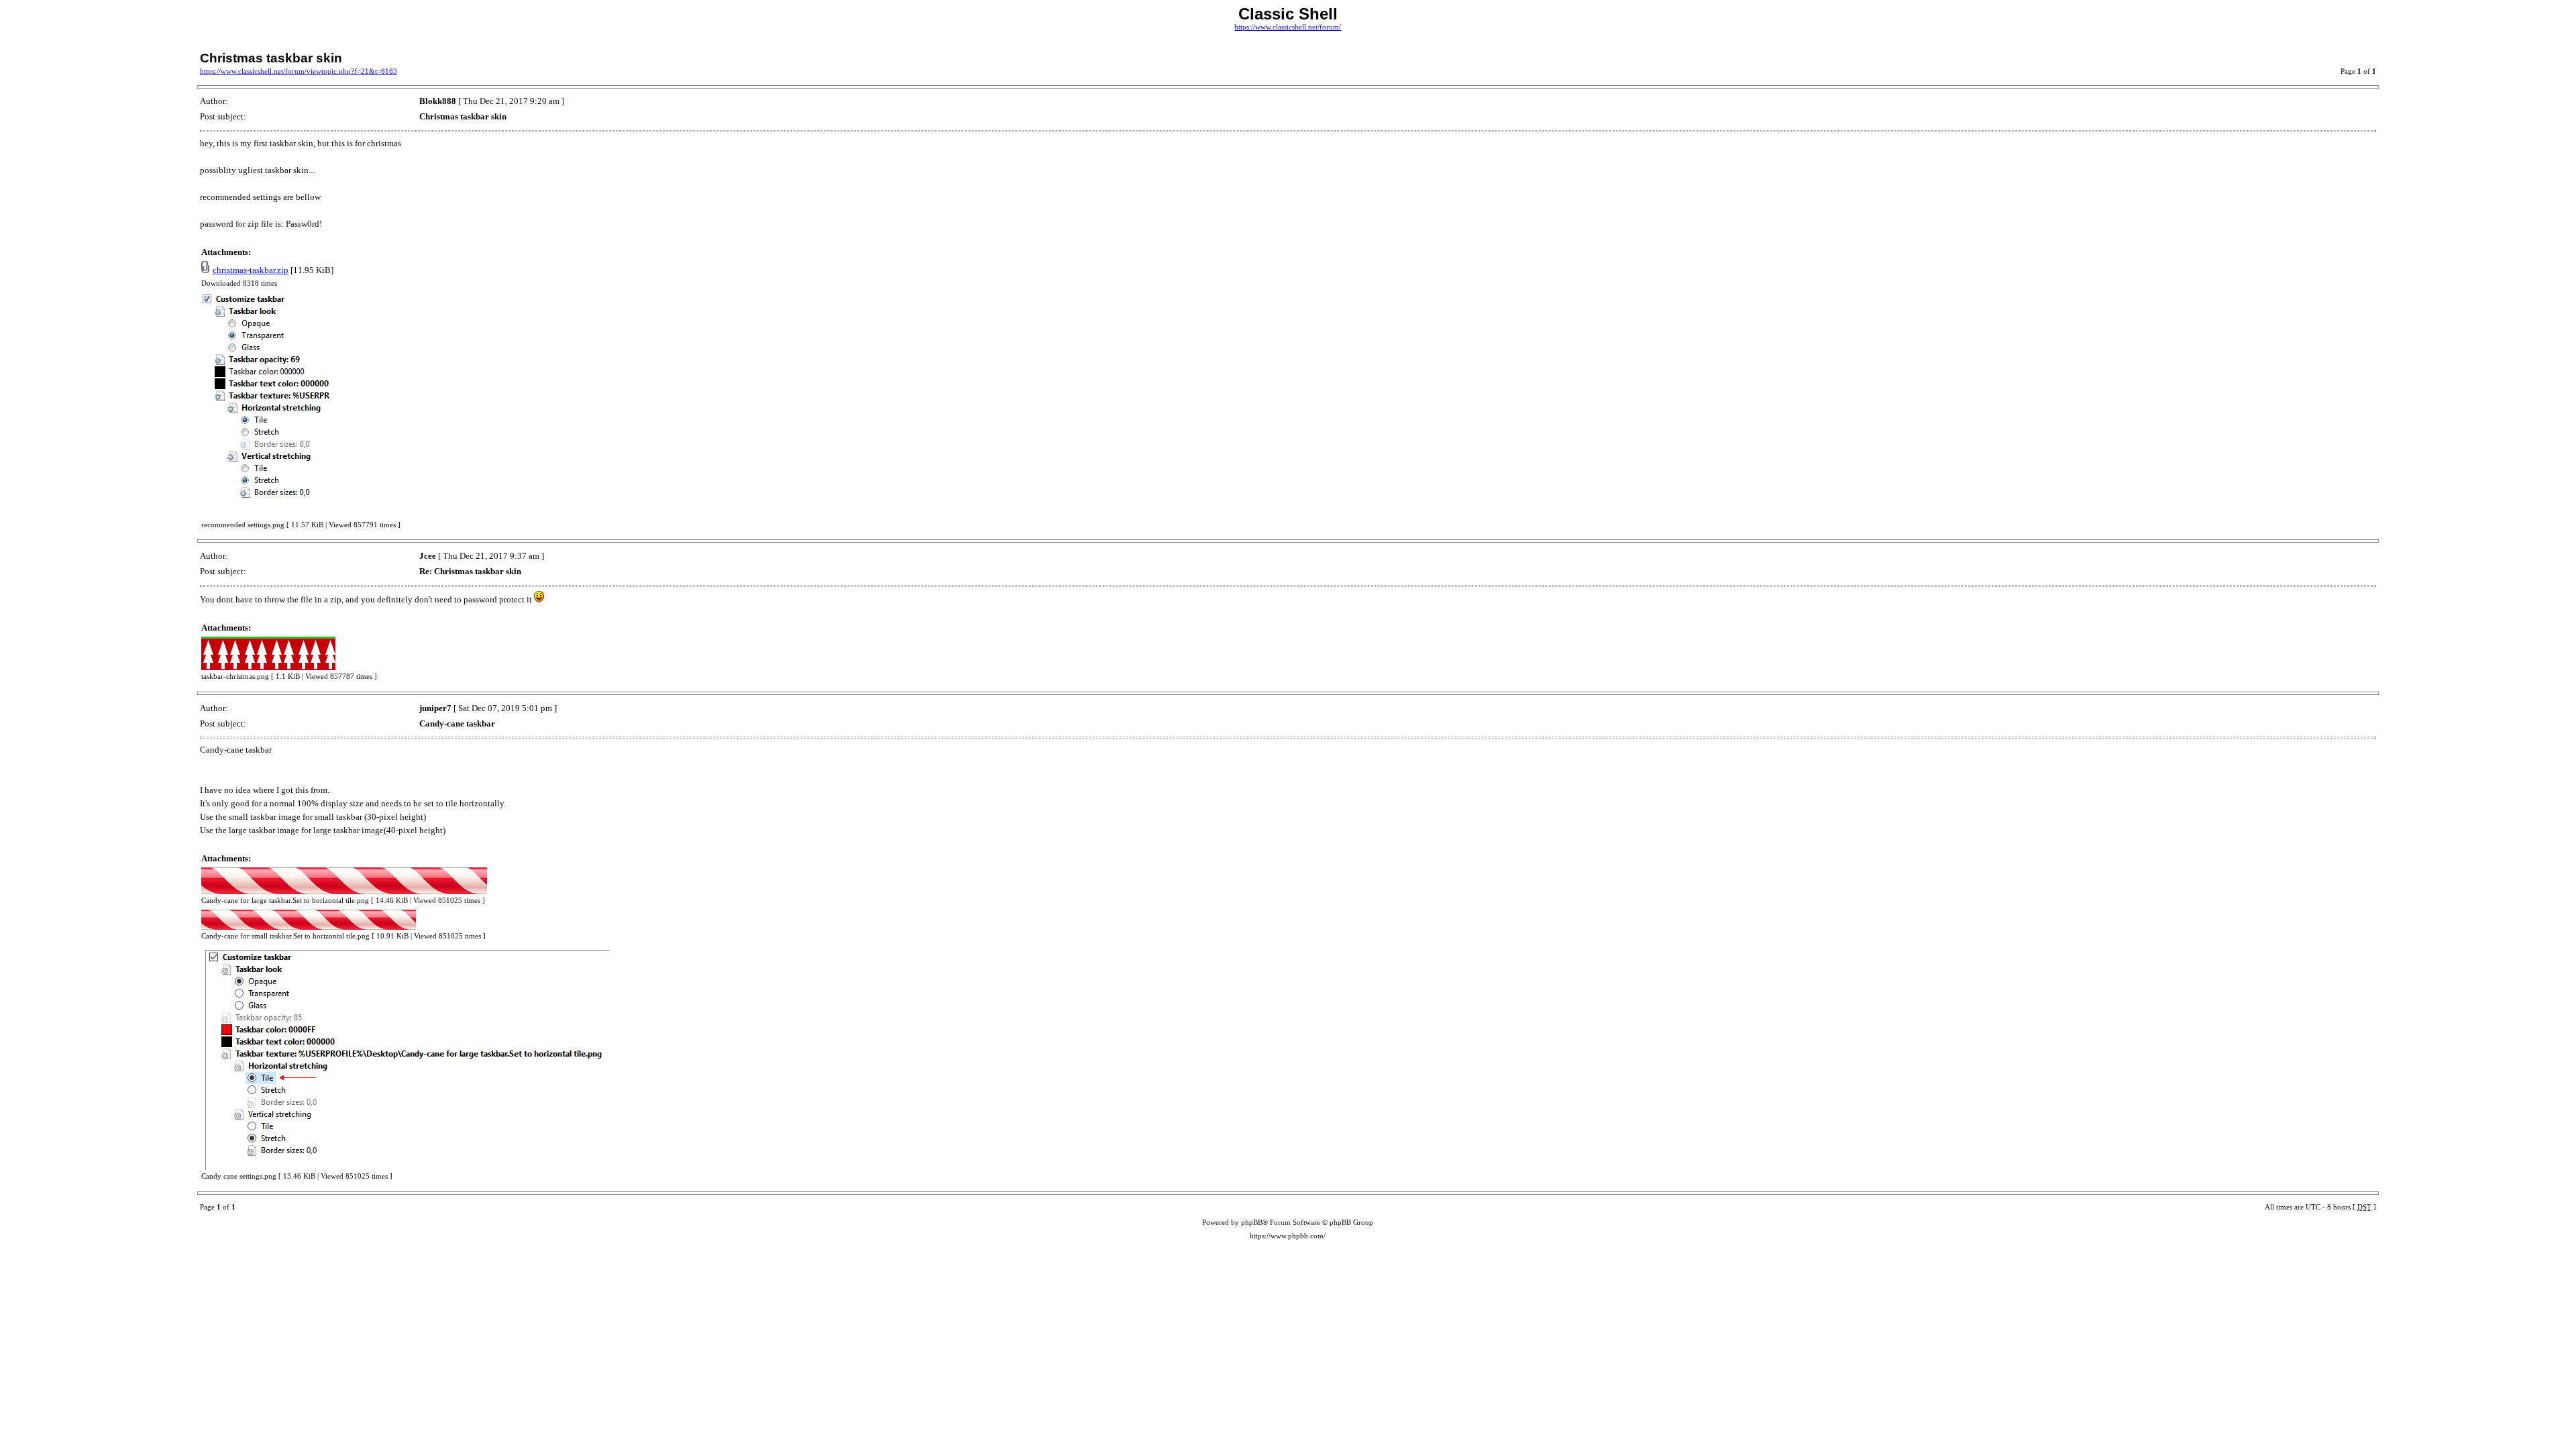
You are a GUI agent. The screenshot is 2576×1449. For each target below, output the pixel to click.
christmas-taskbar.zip (251, 270)
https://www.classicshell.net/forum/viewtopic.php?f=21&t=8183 (299, 71)
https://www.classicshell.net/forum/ (1288, 27)
